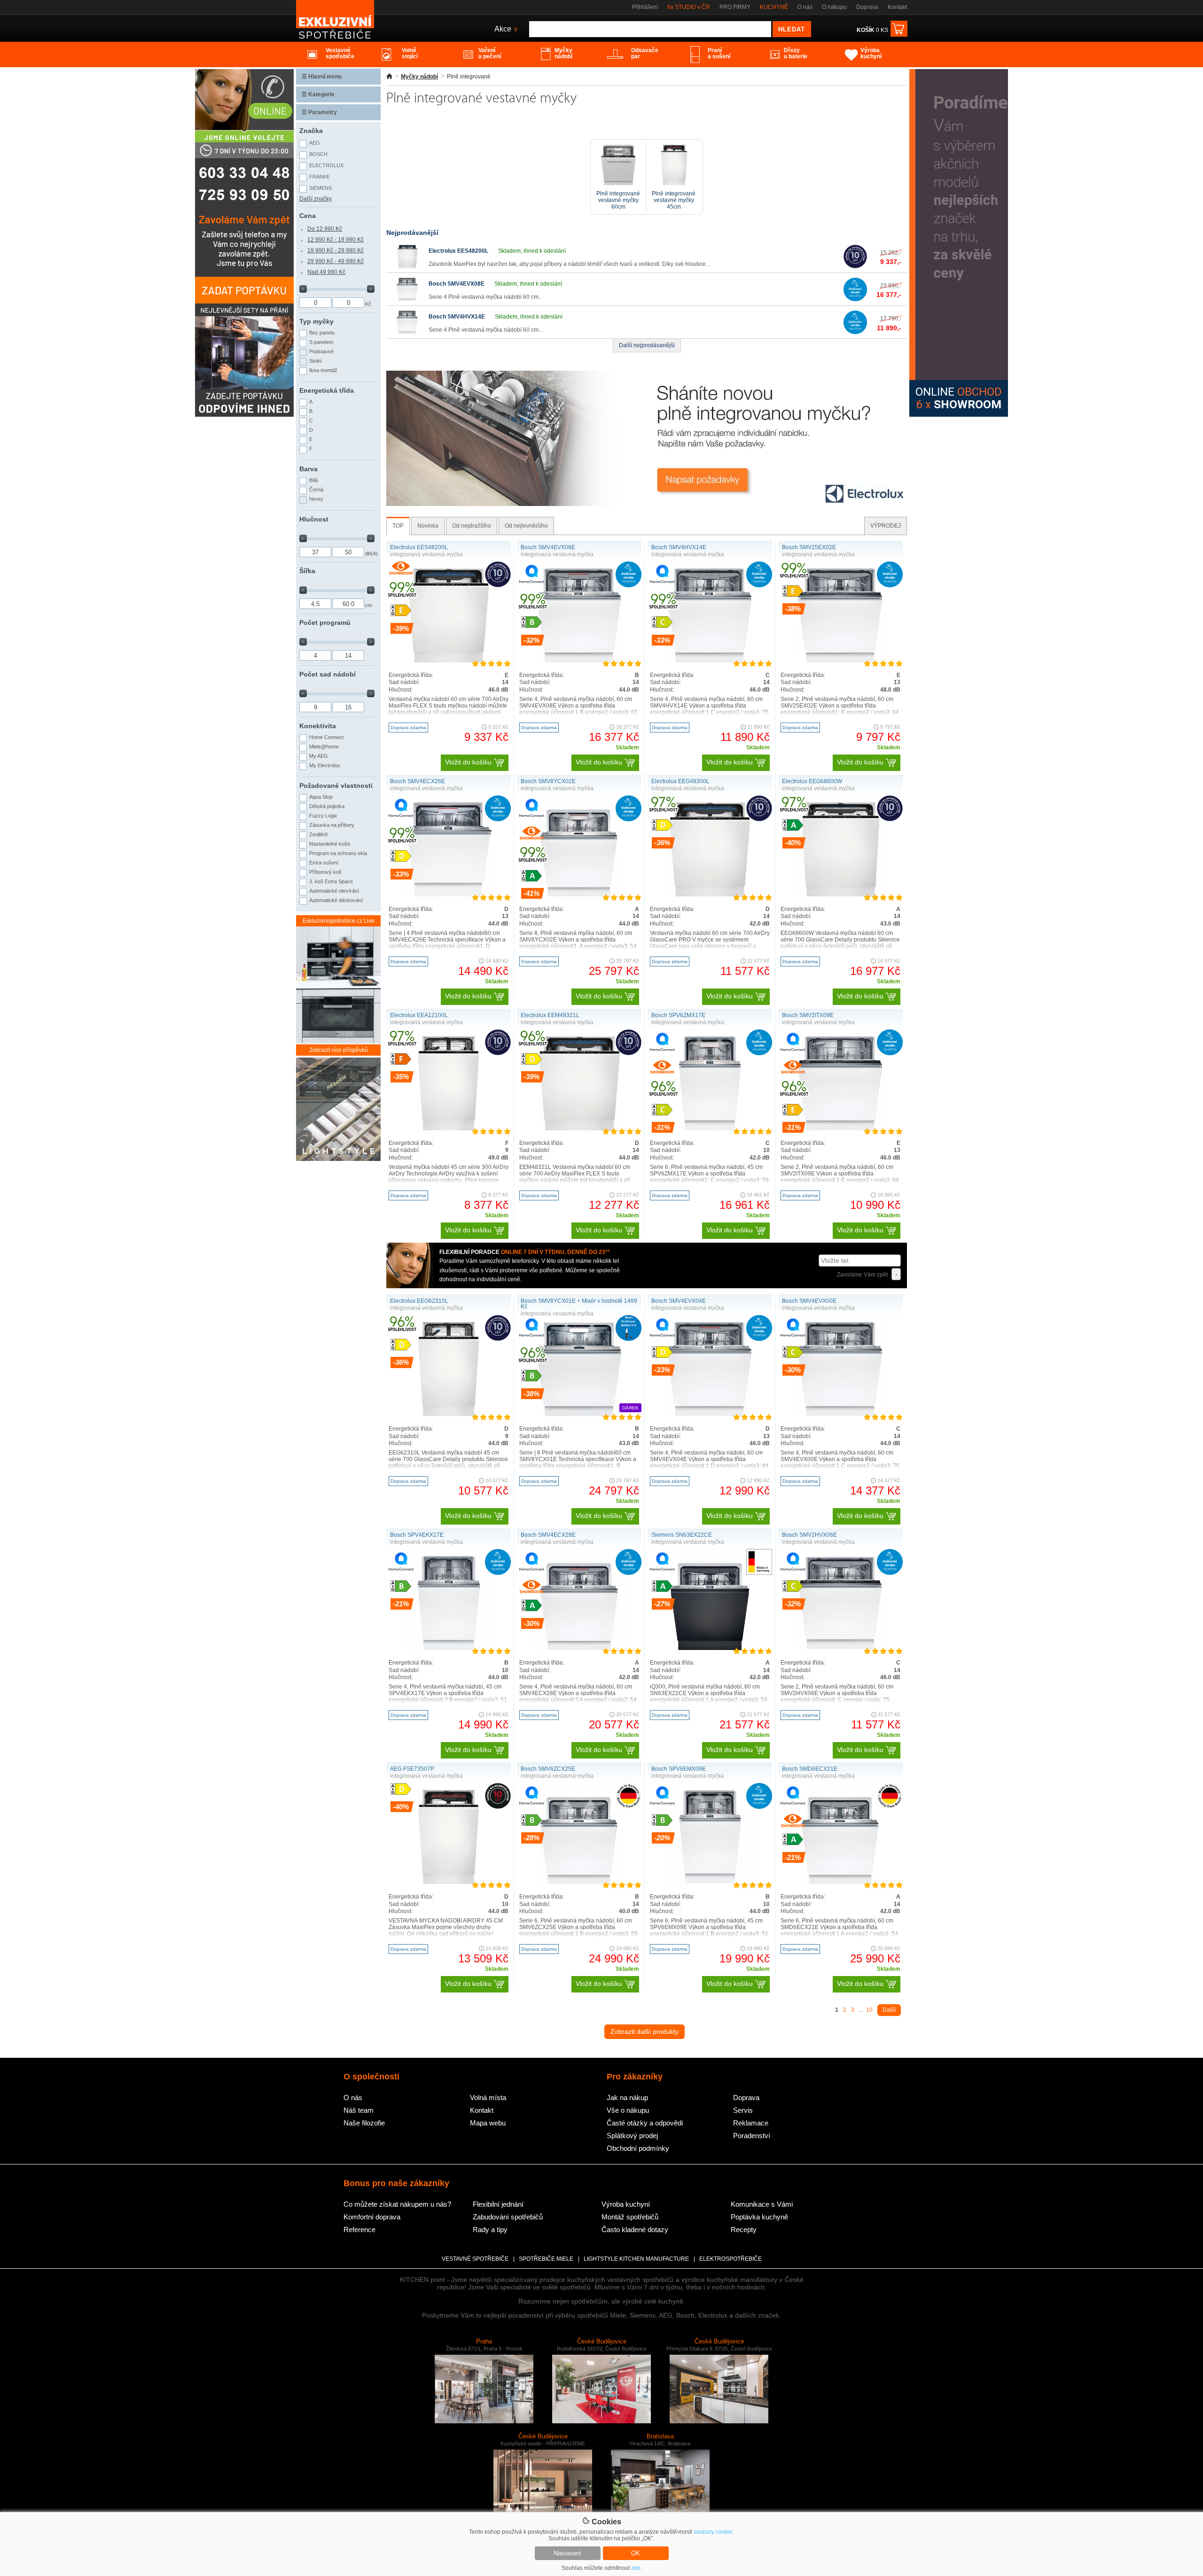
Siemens (320, 188)
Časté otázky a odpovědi (645, 2123)
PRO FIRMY (735, 7)
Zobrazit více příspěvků (339, 1050)
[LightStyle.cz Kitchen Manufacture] (338, 1110)
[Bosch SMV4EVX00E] (840, 1414)
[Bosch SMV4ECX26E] (448, 895)
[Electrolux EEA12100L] (448, 1128)
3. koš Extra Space (331, 881)
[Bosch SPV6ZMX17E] (710, 1128)
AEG (315, 143)
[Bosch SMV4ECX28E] (579, 1648)
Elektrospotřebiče (730, 2259)
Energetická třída (327, 390)
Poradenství (752, 2136)
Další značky (316, 199)
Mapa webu (488, 2123)
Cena (308, 216)
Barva (309, 469)
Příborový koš (325, 872)
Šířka (307, 571)
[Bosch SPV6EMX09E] (710, 1882)
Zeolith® (319, 834)
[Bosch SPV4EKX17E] (449, 1648)
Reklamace (751, 2123)
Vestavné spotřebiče (475, 2259)
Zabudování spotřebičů (508, 2217)
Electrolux (326, 165)
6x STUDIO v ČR (689, 7)
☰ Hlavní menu (322, 77)
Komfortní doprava (372, 2217)
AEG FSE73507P (412, 1769)
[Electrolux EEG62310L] (448, 1414)
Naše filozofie (364, 2123)
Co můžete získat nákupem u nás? (397, 2204)
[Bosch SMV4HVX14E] (407, 332)
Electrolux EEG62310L (419, 1301)
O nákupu (834, 7)
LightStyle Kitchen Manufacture (636, 2259)
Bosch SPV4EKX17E (417, 1535)
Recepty (744, 2230)
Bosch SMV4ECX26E (418, 781)
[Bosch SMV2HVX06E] (841, 1648)
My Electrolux (325, 765)
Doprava (867, 7)
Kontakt (897, 7)
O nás (805, 7)
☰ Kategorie (318, 94)
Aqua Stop (321, 797)
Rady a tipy (490, 2230)
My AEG (319, 756)
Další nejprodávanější (647, 345)
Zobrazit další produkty (644, 2031)
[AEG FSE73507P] (449, 1882)
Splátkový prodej (632, 2136)
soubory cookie (713, 2532)
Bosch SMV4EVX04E (679, 1301)
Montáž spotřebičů (630, 2217)
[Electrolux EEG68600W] (841, 895)
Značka (311, 131)
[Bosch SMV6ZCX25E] (579, 1882)
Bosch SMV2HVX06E (809, 1535)
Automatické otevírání (334, 891)
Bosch (318, 154)
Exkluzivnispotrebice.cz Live (339, 921)
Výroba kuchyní (626, 2204)
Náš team (359, 2110)
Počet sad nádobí (328, 674)
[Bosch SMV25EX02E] (840, 661)
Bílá (313, 480)
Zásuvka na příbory (332, 825)
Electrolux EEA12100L (419, 1015)
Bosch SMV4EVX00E (809, 1301)
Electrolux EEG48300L (680, 781)
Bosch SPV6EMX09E (679, 1769)
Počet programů (325, 623)
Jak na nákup (627, 2097)
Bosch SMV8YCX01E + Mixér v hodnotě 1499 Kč (579, 1304)
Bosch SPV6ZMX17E (678, 1015)
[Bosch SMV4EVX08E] (407, 299)
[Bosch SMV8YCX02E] (579, 895)
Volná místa (488, 2097)
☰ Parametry (319, 112)
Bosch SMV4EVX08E (457, 284)
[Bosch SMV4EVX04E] (710, 1414)
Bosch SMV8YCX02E (548, 781)
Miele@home (324, 747)
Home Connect (326, 737)
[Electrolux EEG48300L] (710, 895)
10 (869, 2010)
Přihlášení (645, 7)
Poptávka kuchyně (759, 2217)
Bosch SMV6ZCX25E (548, 1769)
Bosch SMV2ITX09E (808, 1015)
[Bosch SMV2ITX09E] (840, 1128)
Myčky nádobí (419, 77)
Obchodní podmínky (638, 2148)
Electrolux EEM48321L (550, 1015)
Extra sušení (324, 863)
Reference (359, 2230)
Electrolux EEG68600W (812, 781)
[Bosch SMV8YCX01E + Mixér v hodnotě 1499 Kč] (579, 1414)
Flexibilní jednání (498, 2204)
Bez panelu (322, 333)
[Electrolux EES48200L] (407, 266)
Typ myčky (316, 321)
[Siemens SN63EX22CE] (710, 1648)
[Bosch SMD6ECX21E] (841, 1882)
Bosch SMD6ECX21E (810, 1769)
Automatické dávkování (336, 900)
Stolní (316, 361)
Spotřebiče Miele (546, 2259)
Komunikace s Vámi (762, 2204)
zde (636, 2568)
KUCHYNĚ (774, 7)
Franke (320, 177)
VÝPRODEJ (886, 526)
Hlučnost (314, 519)
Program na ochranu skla (338, 853)
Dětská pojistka (327, 806)
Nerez (316, 499)
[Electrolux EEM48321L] (579, 1128)
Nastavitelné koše (330, 844)
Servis (743, 2110)
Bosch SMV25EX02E (809, 547)
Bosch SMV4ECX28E (548, 1535)
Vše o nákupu (628, 2110)
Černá (316, 490)
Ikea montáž (323, 370)
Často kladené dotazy (635, 2230)
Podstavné (321, 351)
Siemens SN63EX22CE (682, 1535)
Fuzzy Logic (323, 816)
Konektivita (318, 726)
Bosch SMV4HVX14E (457, 317)
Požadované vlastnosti (336, 786)
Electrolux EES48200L (458, 251)
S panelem (321, 342)
